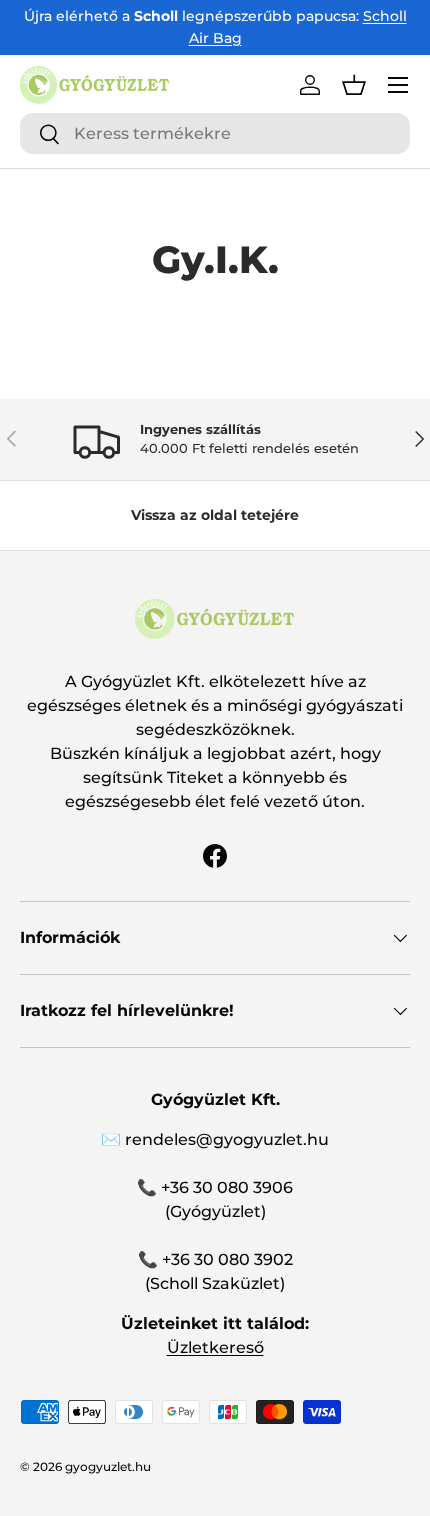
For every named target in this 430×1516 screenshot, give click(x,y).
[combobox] (215, 133)
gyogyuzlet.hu (108, 1466)
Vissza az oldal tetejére (215, 515)
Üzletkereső (215, 1347)
